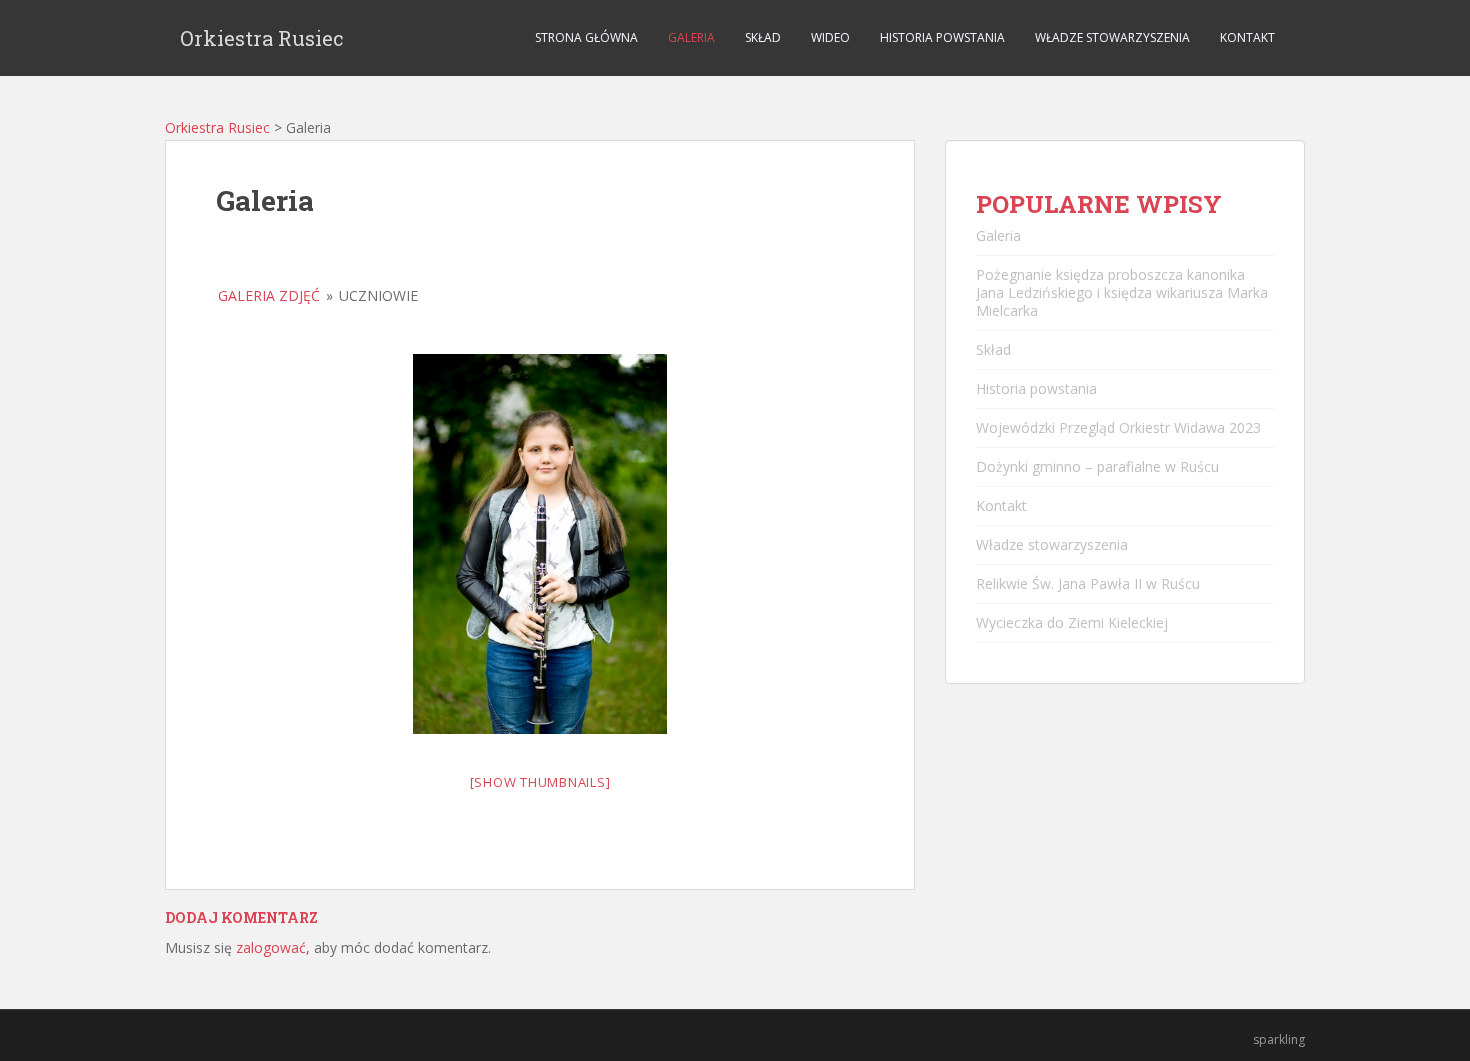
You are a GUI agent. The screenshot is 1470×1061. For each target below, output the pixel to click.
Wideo (830, 37)
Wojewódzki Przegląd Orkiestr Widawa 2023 (1118, 427)
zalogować (271, 947)
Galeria (691, 37)
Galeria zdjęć (269, 295)
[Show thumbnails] (540, 782)
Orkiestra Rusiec (262, 38)
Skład (763, 37)
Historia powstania (942, 37)
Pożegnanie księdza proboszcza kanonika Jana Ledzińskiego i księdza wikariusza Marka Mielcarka (1122, 292)
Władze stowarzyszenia (1112, 37)
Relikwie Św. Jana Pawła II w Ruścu (1088, 583)
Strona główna (586, 37)
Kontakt (1247, 37)
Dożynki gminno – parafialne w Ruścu (1097, 466)
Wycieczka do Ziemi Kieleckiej (1072, 622)
